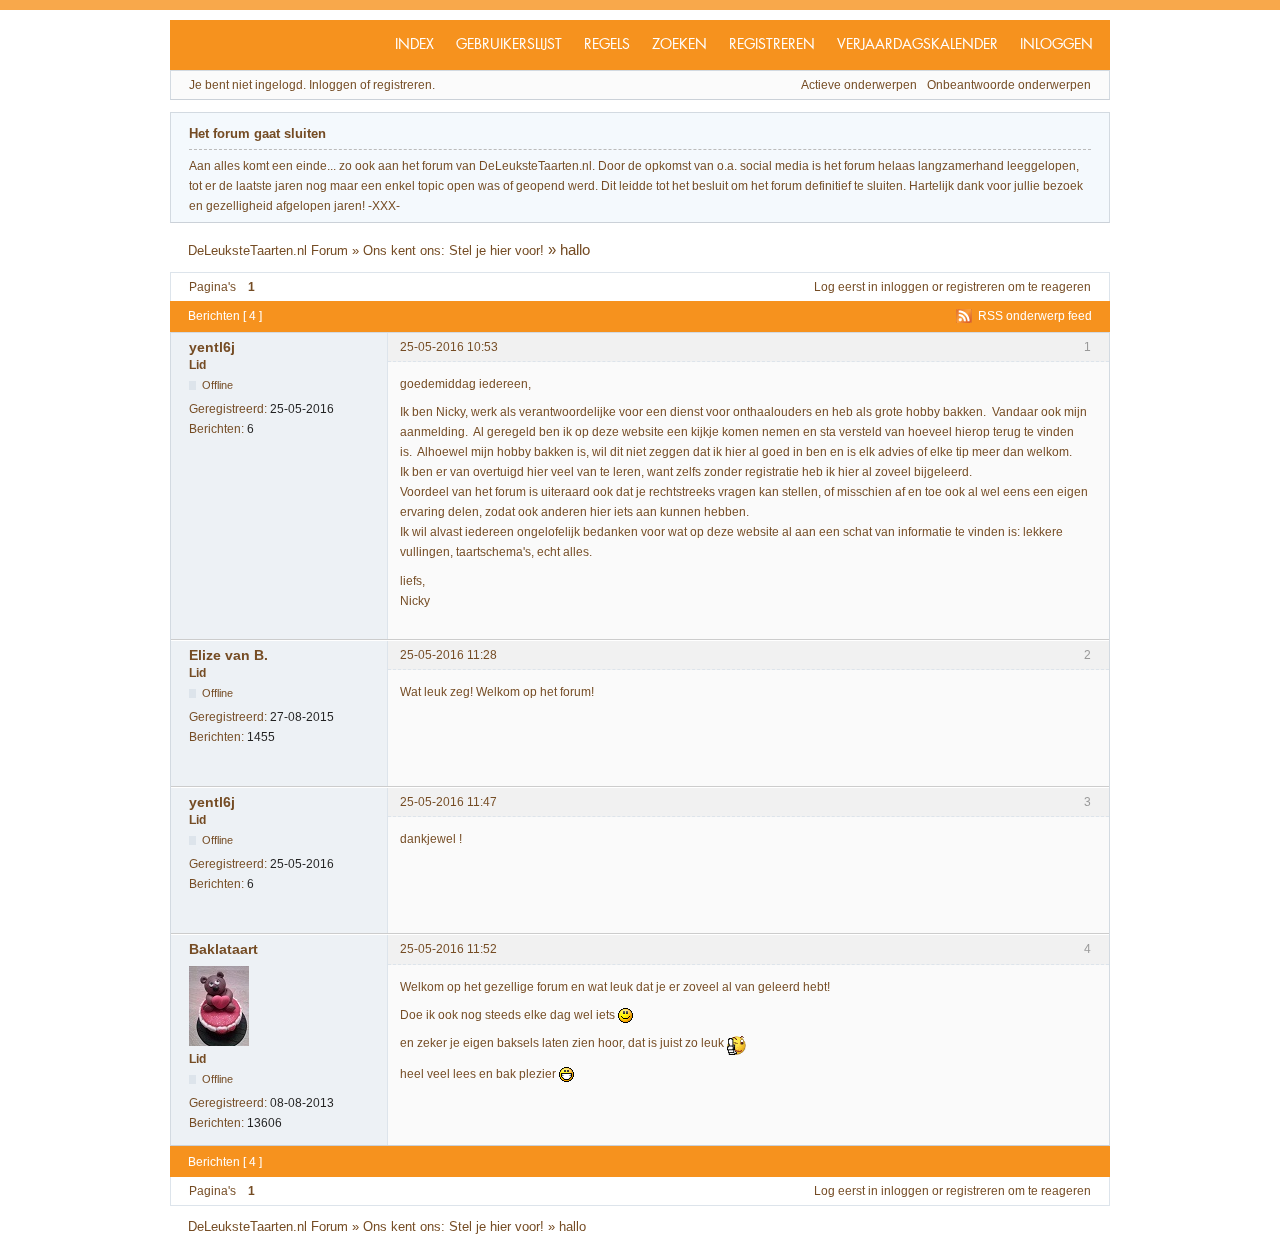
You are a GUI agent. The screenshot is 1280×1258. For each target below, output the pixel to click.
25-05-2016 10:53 (449, 347)
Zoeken (679, 45)
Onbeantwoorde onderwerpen (1009, 85)
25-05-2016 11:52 (448, 949)
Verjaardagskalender (917, 45)
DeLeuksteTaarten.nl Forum (268, 250)
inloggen (905, 287)
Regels (607, 45)
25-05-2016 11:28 (448, 655)
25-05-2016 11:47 (448, 802)
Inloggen (1056, 45)
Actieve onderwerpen (859, 85)
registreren (975, 287)
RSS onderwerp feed (1035, 316)
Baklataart (223, 949)
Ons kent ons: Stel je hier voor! (453, 250)
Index (414, 45)
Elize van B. (228, 655)
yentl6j (212, 347)
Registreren (772, 45)
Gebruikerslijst (509, 45)
